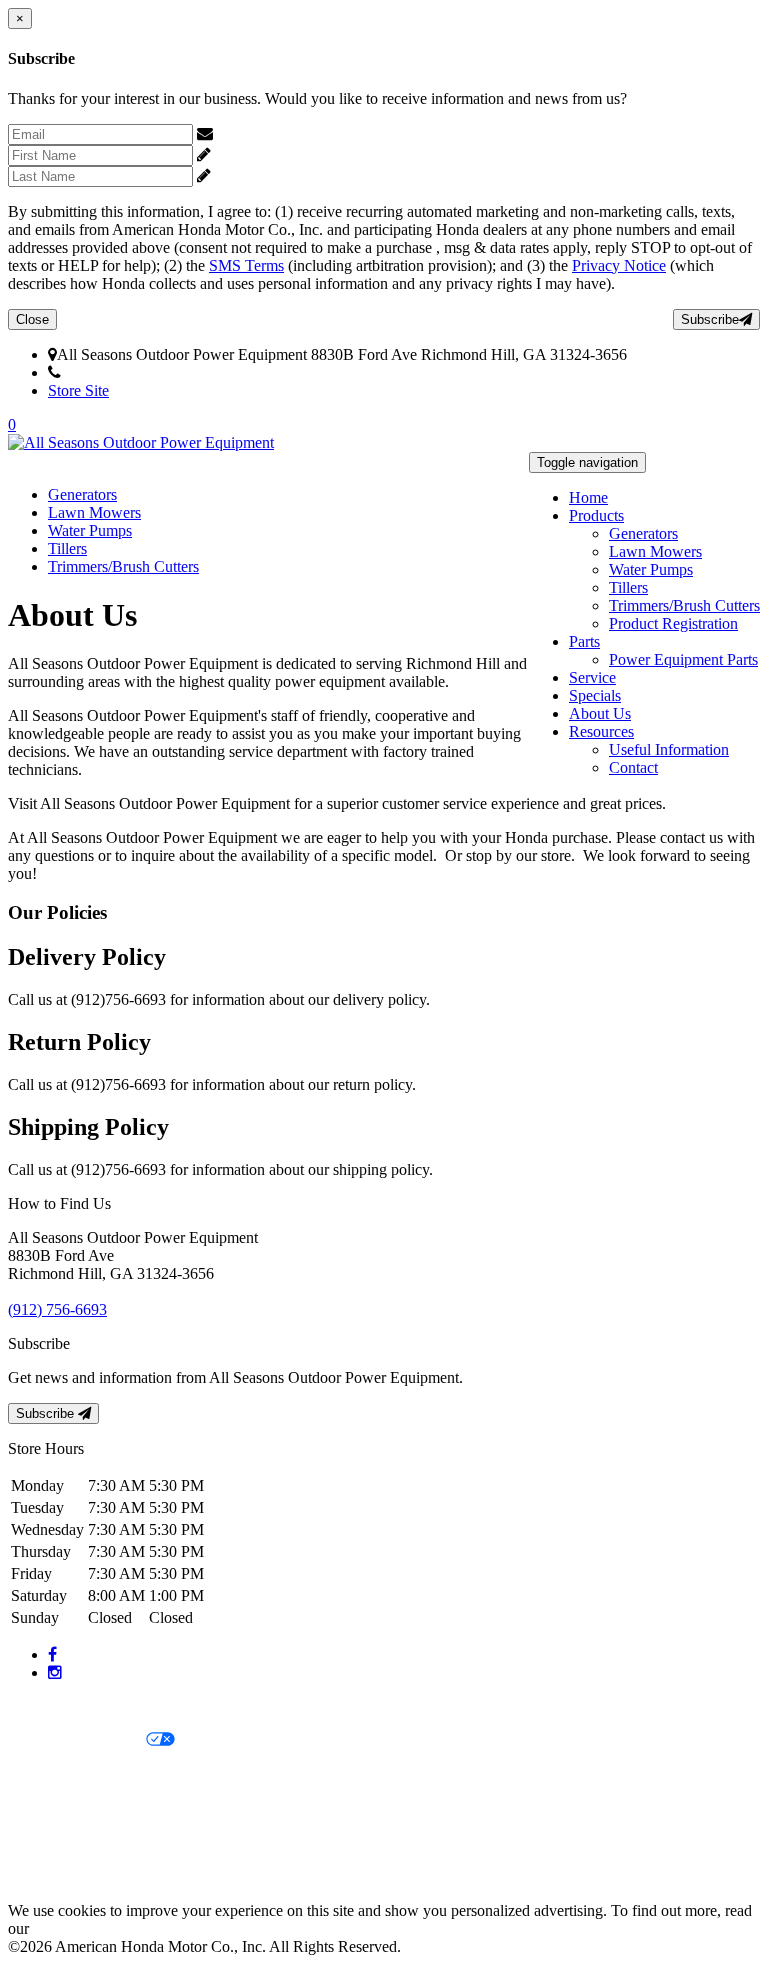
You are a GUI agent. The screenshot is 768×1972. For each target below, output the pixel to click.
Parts (584, 641)
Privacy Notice (619, 265)
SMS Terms (246, 265)
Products (596, 515)
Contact (633, 767)
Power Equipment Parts (683, 659)
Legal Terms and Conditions (97, 1774)
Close (32, 319)
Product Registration (673, 623)
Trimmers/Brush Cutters (684, 605)
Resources (601, 731)
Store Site (78, 390)
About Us (600, 713)
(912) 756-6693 (110, 372)
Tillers (628, 587)
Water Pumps (651, 569)
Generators (643, 533)
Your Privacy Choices (77, 1740)
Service (592, 677)
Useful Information (669, 749)
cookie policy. (77, 1928)
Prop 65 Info (48, 1842)
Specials (595, 695)
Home (588, 497)
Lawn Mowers (655, 551)
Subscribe (710, 319)
